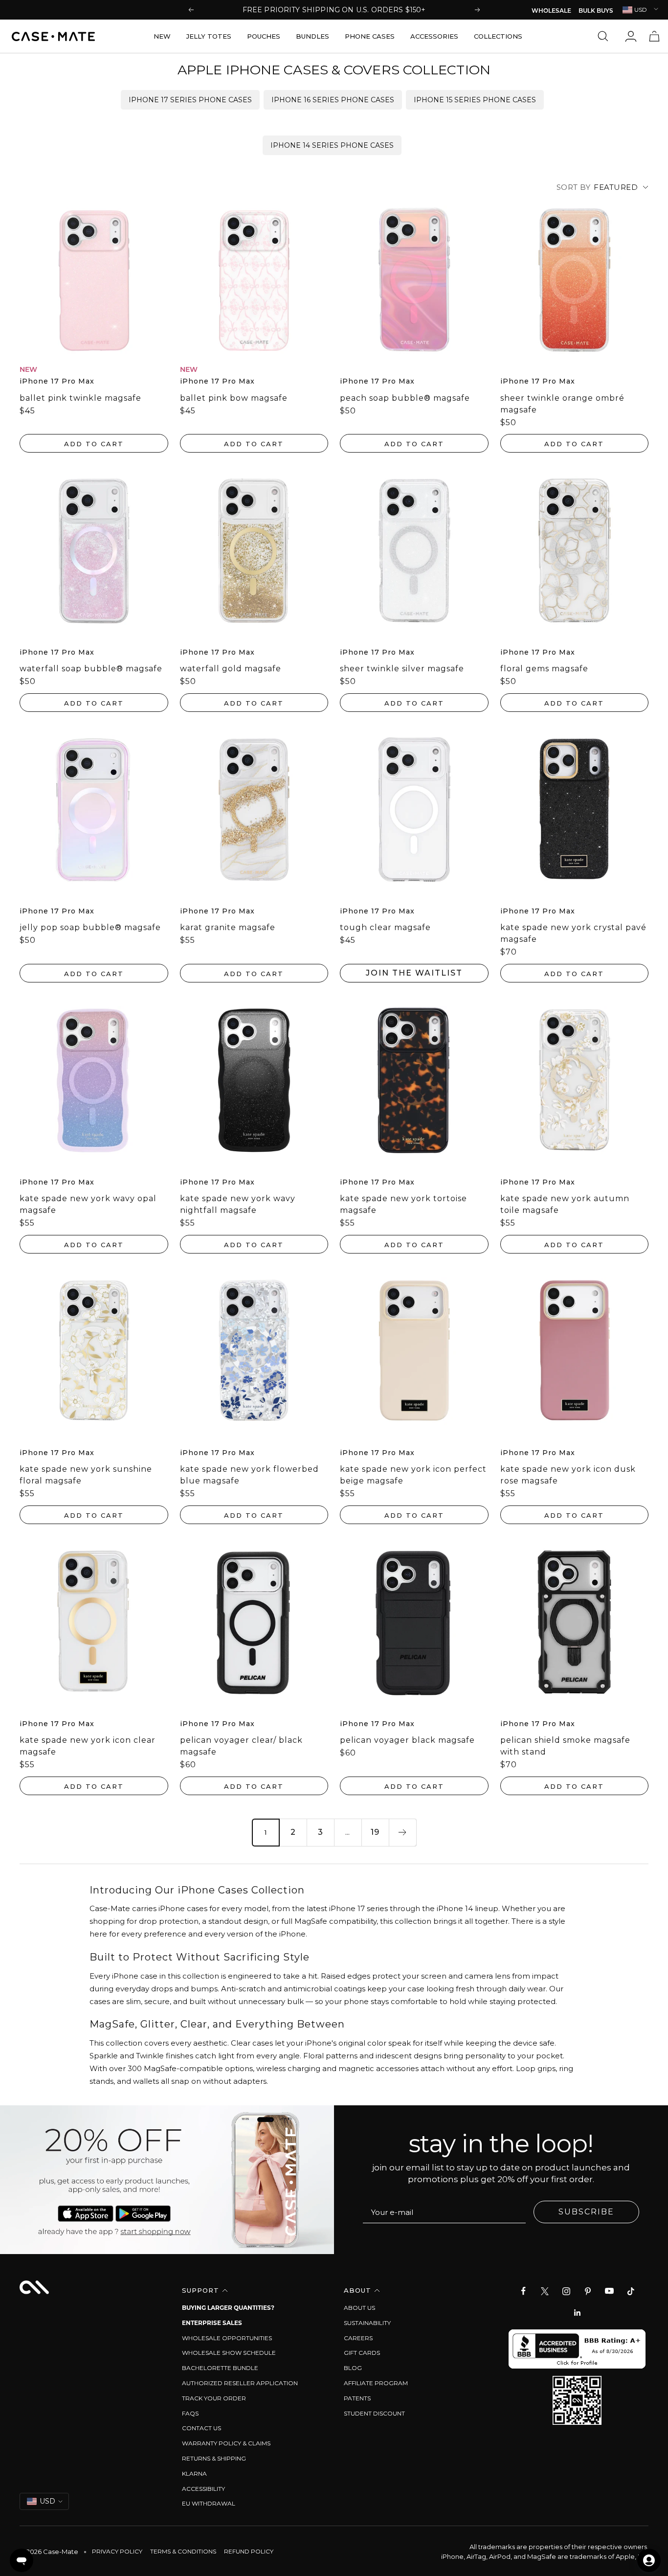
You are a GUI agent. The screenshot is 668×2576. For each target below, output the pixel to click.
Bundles (312, 36)
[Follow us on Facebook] (523, 2291)
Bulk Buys (596, 11)
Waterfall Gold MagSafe (231, 669)
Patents (357, 2398)
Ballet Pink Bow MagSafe (234, 398)
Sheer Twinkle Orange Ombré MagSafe (562, 404)
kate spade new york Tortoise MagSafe (403, 1204)
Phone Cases (370, 36)
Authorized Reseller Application (240, 2383)
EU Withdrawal (209, 2503)
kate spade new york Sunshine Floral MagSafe (86, 1475)
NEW (162, 36)
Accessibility (203, 2489)
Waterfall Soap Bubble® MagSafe (91, 669)
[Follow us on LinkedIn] (577, 2313)
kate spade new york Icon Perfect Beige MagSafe (413, 1475)
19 (375, 1832)
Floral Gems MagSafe (544, 669)
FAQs (190, 2413)
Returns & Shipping (214, 2458)
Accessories (434, 36)
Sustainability (367, 2323)
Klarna (194, 2473)
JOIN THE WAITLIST (414, 973)
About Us (359, 2308)
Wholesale (551, 11)
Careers (358, 2338)
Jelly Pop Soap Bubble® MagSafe (90, 927)
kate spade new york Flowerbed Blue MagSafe (249, 1475)
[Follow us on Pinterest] (588, 2291)
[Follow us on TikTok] (631, 2291)
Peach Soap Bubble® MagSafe (405, 398)
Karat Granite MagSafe (228, 927)
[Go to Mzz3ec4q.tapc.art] (167, 2180)
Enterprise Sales (212, 2323)
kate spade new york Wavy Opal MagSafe (88, 1204)
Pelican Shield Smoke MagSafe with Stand (565, 1746)
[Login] (631, 36)
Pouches (264, 36)
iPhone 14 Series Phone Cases (332, 145)
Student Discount (374, 2413)
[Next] (402, 1832)
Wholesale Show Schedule (229, 2353)
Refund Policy (249, 2551)
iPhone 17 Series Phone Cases (190, 100)
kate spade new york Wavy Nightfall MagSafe (238, 1204)
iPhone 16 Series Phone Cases (333, 100)
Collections (498, 36)
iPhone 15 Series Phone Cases (475, 100)
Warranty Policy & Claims (226, 2443)
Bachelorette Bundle (220, 2368)
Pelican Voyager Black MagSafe (407, 1740)
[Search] (605, 36)
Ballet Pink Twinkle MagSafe (80, 398)
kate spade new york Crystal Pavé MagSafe (573, 933)
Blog (353, 2368)
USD (641, 10)
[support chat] (22, 2560)
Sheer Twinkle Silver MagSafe (402, 669)
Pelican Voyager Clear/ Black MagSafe (241, 1746)
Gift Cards (362, 2353)
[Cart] (654, 36)
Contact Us (201, 2428)
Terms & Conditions (183, 2551)
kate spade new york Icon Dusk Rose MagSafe (568, 1475)
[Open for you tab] (649, 2560)
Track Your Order (214, 2398)
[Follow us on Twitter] (545, 2291)
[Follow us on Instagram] (566, 2291)
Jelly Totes (209, 36)
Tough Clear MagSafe (385, 927)
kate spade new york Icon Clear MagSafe (88, 1746)
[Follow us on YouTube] (609, 2291)
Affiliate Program (376, 2383)
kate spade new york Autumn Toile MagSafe (565, 1204)
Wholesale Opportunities (227, 2338)
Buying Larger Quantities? (228, 2308)
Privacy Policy (117, 2551)
